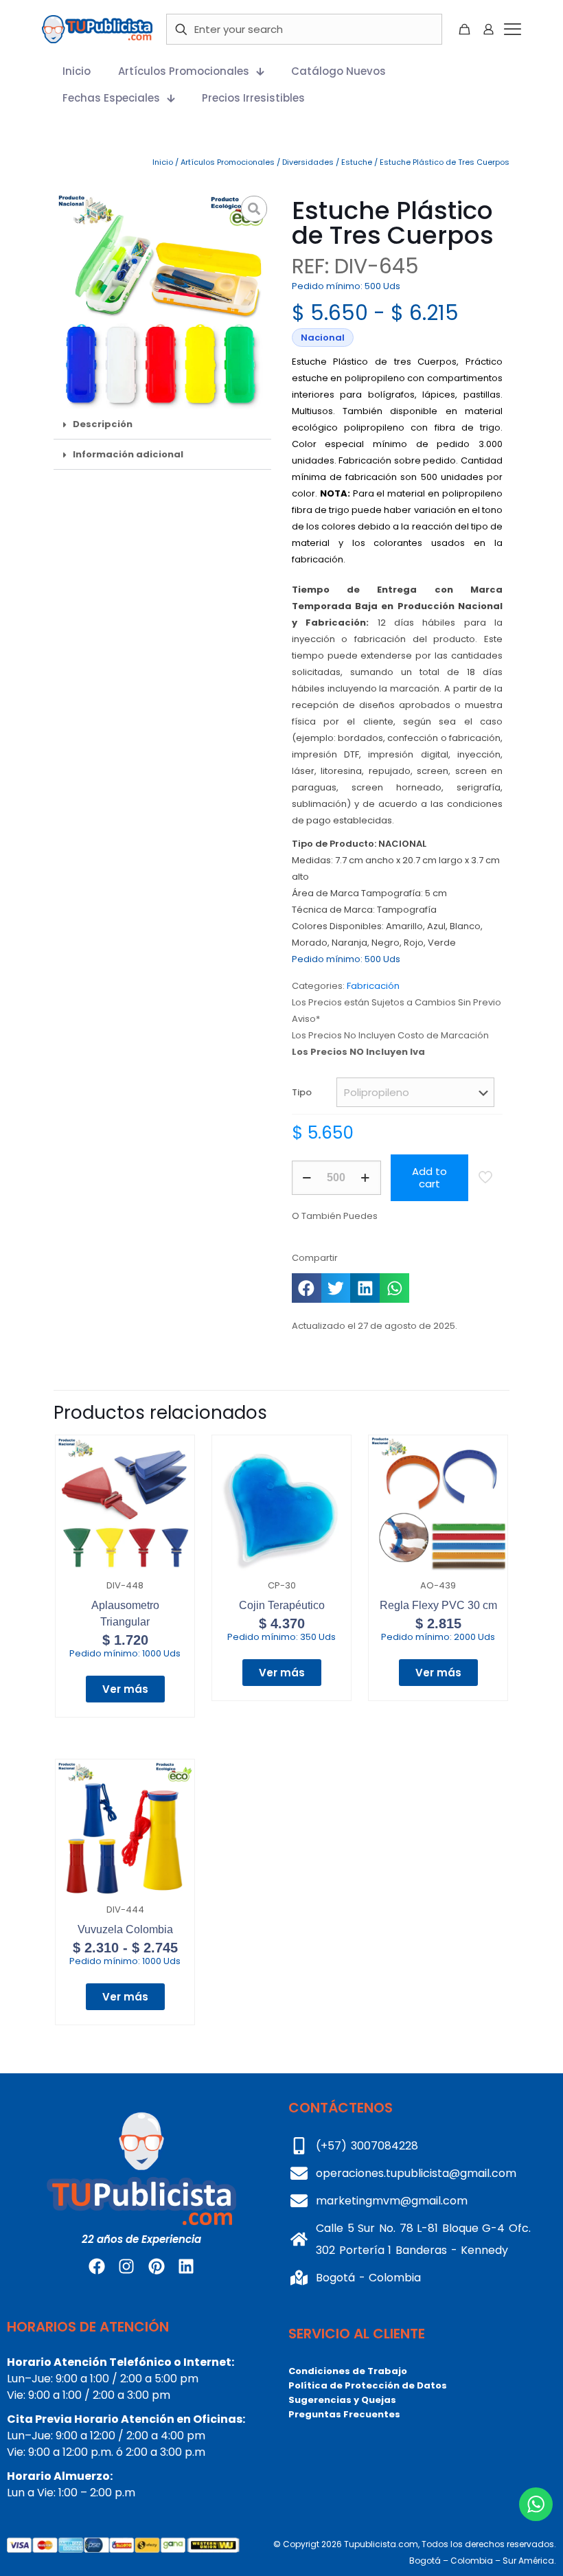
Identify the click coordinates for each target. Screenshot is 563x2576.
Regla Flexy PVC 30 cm (438, 1605)
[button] (162, 424)
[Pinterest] (157, 2266)
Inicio (163, 162)
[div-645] (162, 300)
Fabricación (373, 986)
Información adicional (128, 454)
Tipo (302, 1092)
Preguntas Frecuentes (344, 2414)
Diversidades (308, 162)
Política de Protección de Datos (368, 2385)
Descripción (103, 424)
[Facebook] (97, 2266)
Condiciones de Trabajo (348, 2371)
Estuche (357, 162)
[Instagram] (126, 2266)
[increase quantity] (366, 1178)
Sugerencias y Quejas (342, 2400)
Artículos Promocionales (228, 162)
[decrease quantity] (307, 1178)
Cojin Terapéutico (282, 1605)
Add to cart (429, 1177)
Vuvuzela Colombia (125, 1929)
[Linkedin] (186, 2266)
